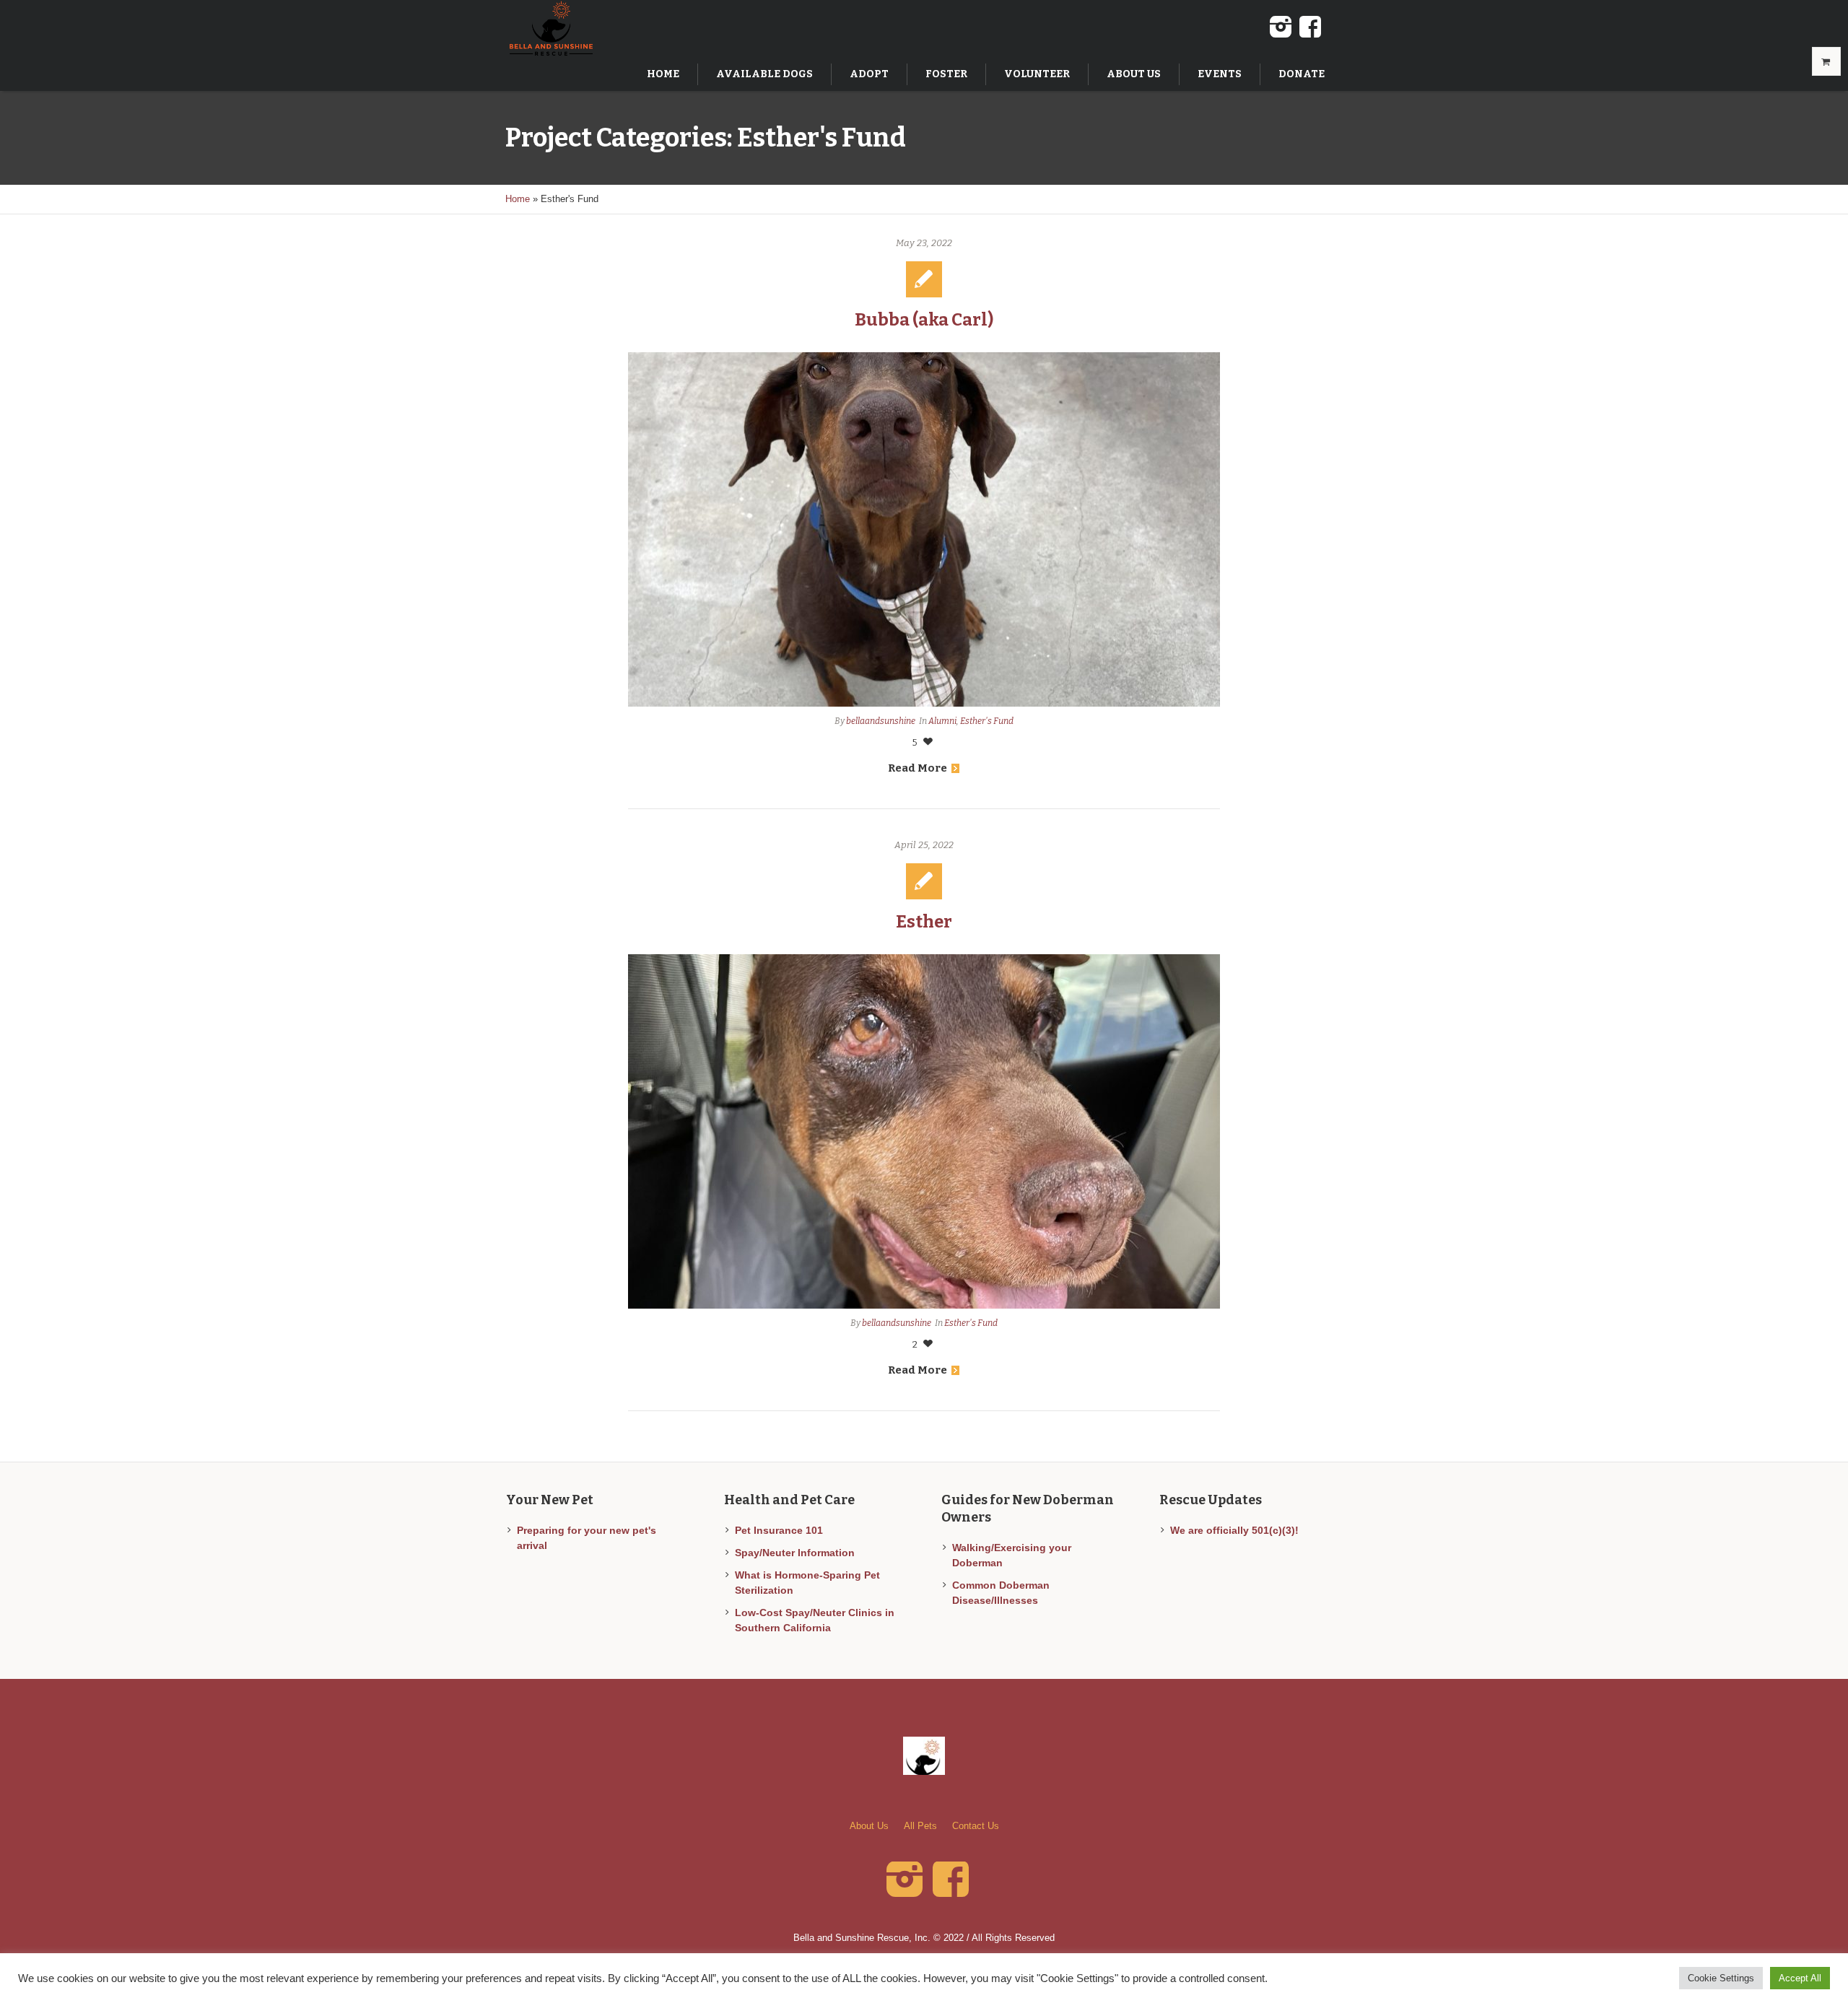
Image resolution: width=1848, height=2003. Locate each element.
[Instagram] (1281, 27)
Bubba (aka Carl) (924, 320)
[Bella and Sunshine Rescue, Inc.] (924, 1756)
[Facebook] (1310, 27)
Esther (924, 922)
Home (518, 199)
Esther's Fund (987, 721)
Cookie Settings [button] (1721, 1978)
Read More (918, 768)
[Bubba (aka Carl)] (924, 529)
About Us (869, 1826)
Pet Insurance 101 (779, 1530)
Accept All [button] (1800, 1978)
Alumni (942, 721)
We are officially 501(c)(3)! (1234, 1530)
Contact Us (976, 1826)
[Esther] (924, 1131)
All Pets (920, 1826)
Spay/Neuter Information (795, 1553)
